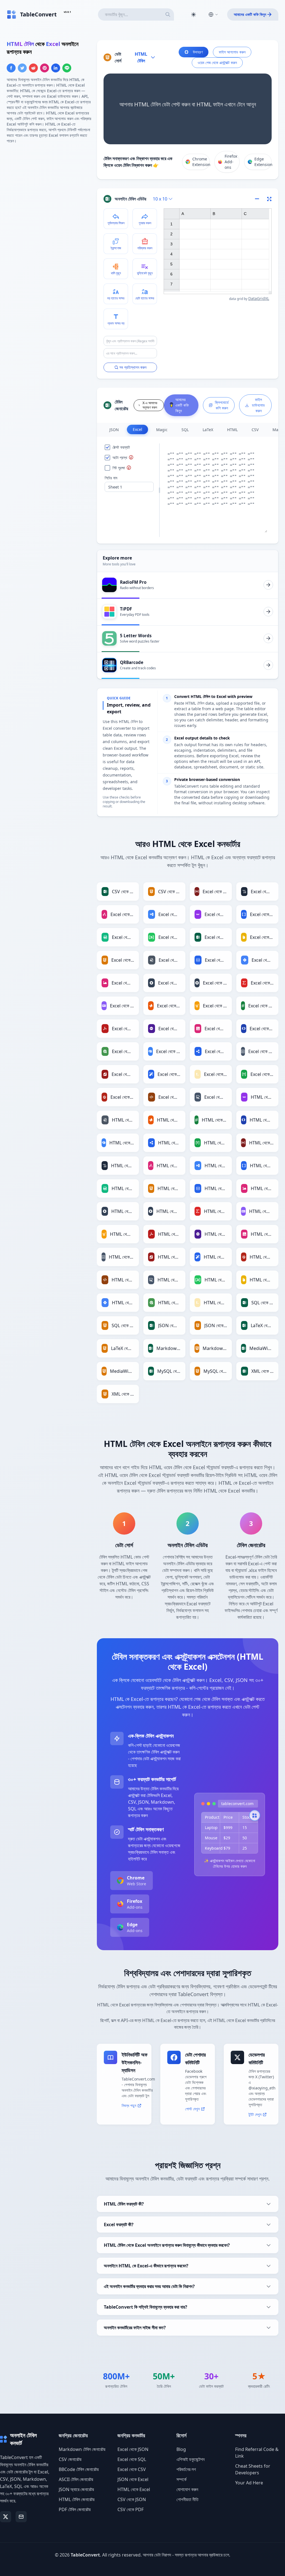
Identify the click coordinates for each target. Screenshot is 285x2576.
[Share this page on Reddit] (33, 68)
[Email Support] (21, 2517)
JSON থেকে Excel (133, 2479)
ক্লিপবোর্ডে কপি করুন (222, 405)
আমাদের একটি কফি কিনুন (250, 14)
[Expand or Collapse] (259, 199)
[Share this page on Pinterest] (45, 68)
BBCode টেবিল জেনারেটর (79, 2469)
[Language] (213, 14)
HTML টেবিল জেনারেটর (77, 2499)
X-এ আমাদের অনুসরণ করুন (150, 405)
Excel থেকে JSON (133, 2449)
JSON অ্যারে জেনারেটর (76, 2489)
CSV (255, 430)
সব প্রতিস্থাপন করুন (133, 367)
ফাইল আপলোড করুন (232, 52)
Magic (162, 430)
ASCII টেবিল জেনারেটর (76, 2479)
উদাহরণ (198, 52)
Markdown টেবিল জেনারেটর (82, 2449)
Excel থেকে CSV (132, 2469)
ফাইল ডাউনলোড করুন (258, 405)
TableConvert (85, 2555)
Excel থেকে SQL (132, 2459)
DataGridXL (259, 298)
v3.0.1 (67, 12)
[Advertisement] (48, 187)
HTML (232, 430)
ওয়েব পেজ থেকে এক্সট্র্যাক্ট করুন (217, 63)
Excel (137, 429)
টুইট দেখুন (255, 2114)
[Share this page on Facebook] (11, 68)
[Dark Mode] (193, 14)
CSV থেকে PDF (131, 2509)
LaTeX (208, 430)
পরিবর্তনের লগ (186, 2469)
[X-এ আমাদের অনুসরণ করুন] (6, 2517)
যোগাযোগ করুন (187, 2489)
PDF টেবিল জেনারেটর (75, 2509)
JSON (114, 430)
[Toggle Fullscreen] (269, 199)
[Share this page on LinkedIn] (56, 68)
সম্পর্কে (181, 2479)
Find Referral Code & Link (257, 2453)
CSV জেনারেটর (70, 2459)
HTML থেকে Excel (134, 2489)
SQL (185, 430)
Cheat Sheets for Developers (253, 2469)
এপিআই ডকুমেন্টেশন (191, 2459)
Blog (181, 2449)
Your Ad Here (249, 2483)
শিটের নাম (111, 478)
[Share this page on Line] (67, 68)
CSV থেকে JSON (132, 2499)
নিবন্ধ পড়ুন (129, 2105)
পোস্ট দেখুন (192, 2109)
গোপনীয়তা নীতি (187, 2499)
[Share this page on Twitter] (22, 68)
